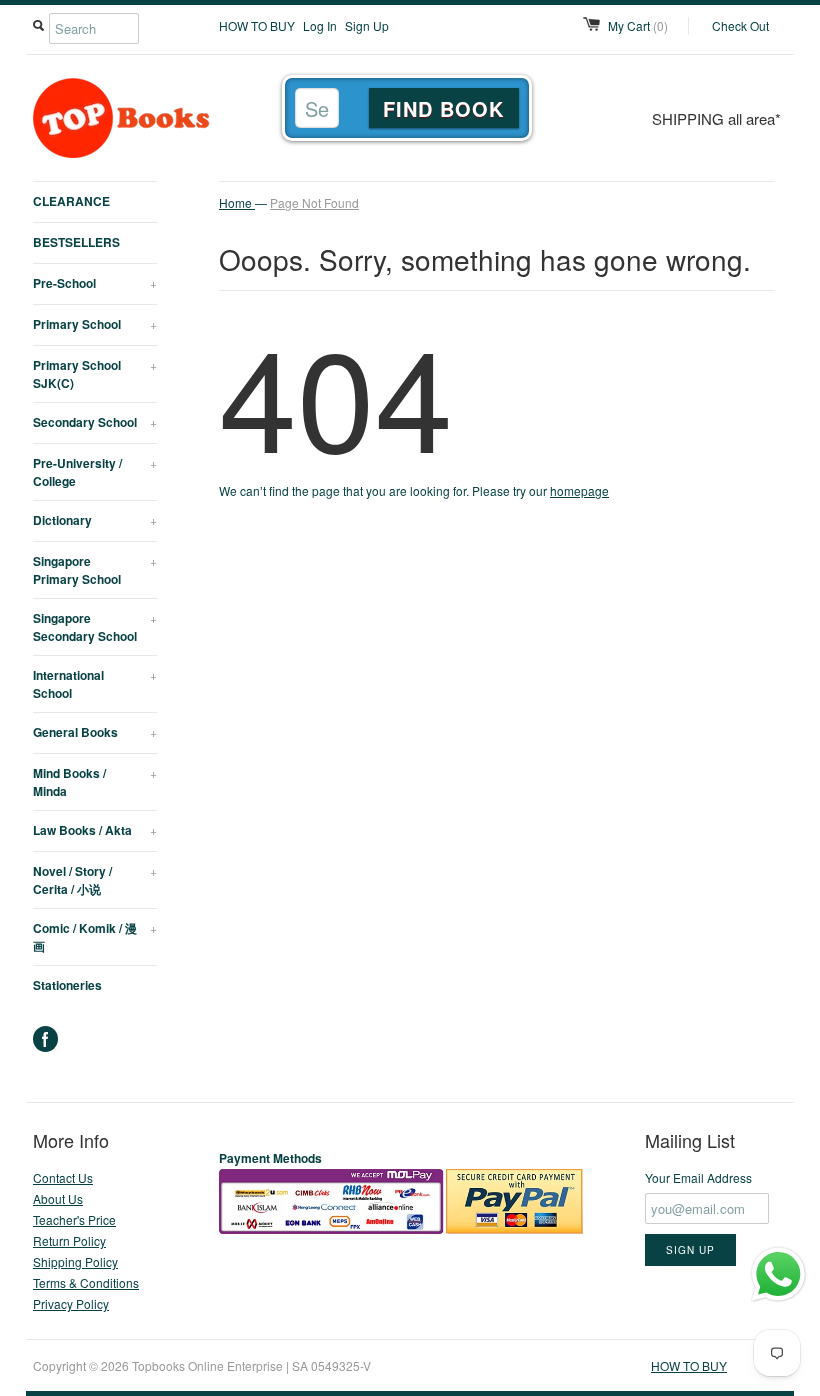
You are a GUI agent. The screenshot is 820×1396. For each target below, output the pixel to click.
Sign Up (367, 25)
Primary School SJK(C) (95, 374)
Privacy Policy (71, 1303)
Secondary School (95, 422)
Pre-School (95, 283)
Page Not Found (314, 202)
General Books (95, 732)
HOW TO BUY (257, 25)
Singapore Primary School (95, 570)
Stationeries (67, 985)
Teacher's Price (74, 1219)
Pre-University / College (95, 472)
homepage (579, 490)
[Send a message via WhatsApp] (778, 1274)
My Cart (638, 25)
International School (95, 684)
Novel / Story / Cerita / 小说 (95, 880)
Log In (320, 25)
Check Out (740, 25)
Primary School (95, 324)
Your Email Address (698, 1177)
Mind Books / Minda (95, 782)
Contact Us (63, 1177)
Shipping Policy (75, 1261)
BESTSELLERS (76, 242)
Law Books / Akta (95, 830)
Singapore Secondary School (95, 627)
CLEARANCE (71, 201)
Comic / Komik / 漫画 (95, 937)
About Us (58, 1198)
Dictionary (95, 520)
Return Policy (69, 1240)
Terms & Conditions (86, 1282)
